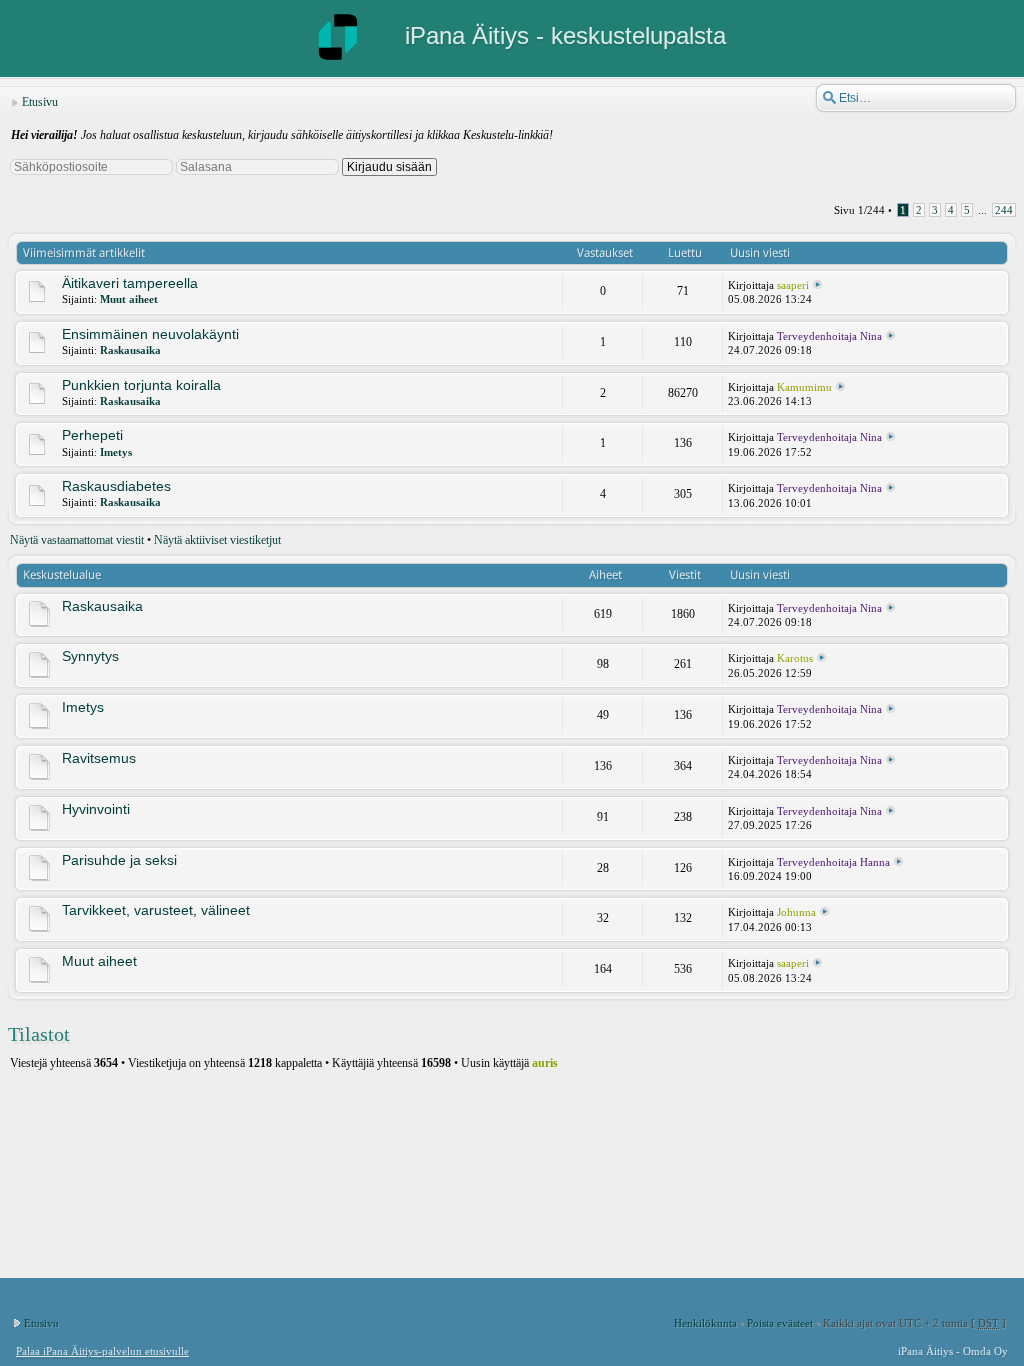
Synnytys (90, 656)
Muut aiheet (129, 299)
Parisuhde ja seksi (119, 860)
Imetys (116, 452)
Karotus (795, 658)
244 (1004, 210)
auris (545, 1063)
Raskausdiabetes (116, 486)
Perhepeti (92, 435)
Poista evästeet (780, 1323)
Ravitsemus (99, 758)
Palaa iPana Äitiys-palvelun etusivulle (102, 1351)
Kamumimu (804, 387)
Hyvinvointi (96, 809)
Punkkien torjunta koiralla (141, 385)
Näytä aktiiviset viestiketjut (217, 540)
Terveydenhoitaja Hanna (833, 862)
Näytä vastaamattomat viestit (77, 540)
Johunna (796, 912)
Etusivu (40, 102)
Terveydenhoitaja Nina (829, 336)
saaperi (793, 285)
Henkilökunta (705, 1323)
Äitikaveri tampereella (130, 283)
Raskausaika (130, 350)
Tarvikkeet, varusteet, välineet (156, 910)
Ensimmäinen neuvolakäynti (150, 334)
